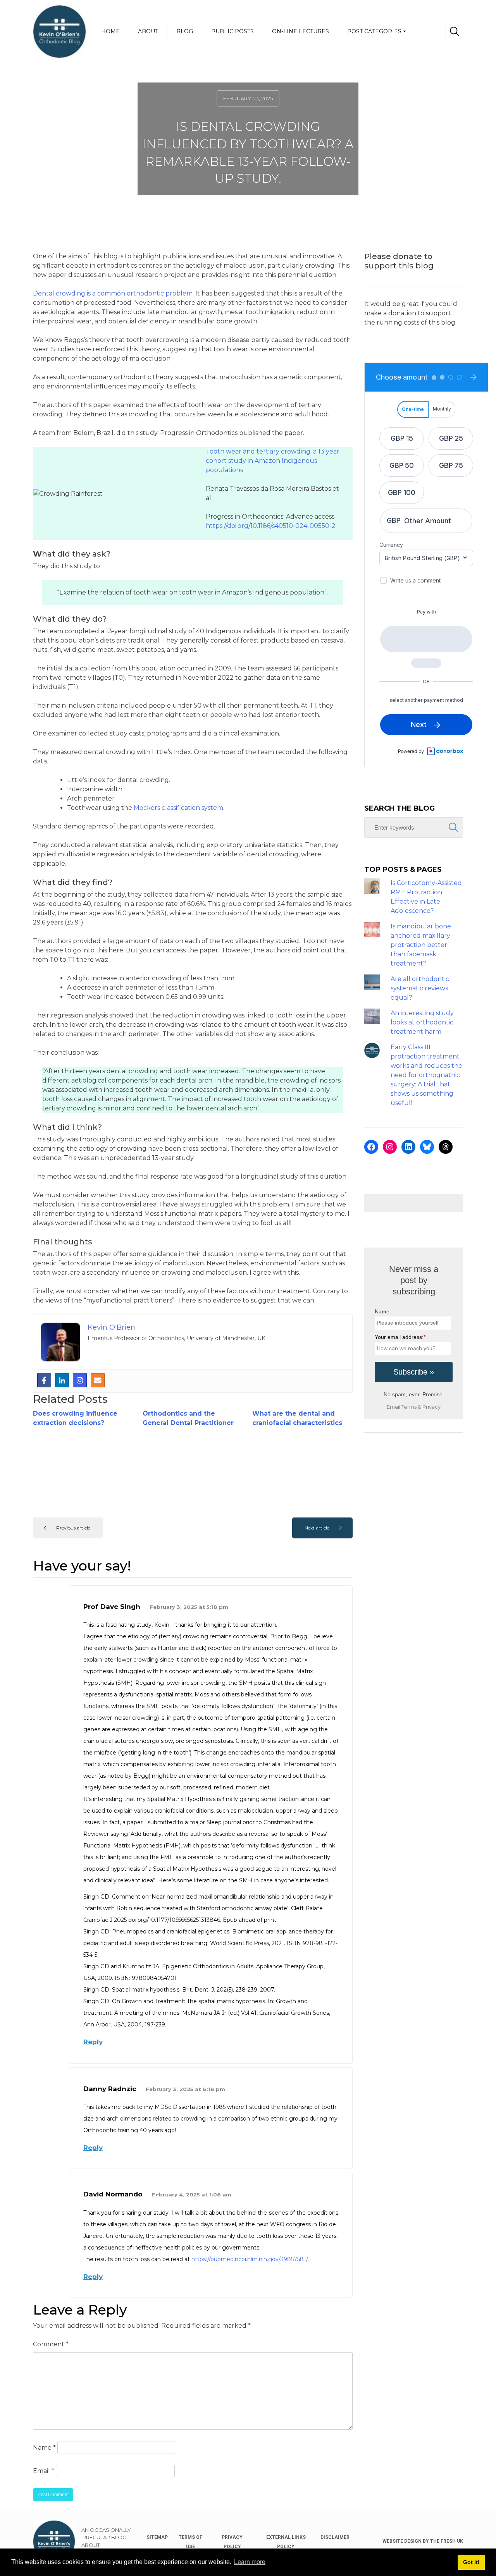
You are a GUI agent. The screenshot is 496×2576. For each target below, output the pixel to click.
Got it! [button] (471, 2562)
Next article (317, 1528)
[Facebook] (44, 1380)
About (148, 31)
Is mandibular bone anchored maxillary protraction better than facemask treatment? (421, 945)
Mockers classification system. (179, 808)
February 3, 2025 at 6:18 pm (185, 2089)
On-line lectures (301, 31)
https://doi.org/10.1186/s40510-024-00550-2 (271, 526)
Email (44, 2471)
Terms (409, 1407)
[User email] (98, 1380)
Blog (185, 31)
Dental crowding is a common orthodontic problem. (113, 293)
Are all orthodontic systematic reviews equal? (420, 988)
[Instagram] (80, 1380)
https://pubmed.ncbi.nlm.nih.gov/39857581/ (250, 2259)
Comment (51, 2344)
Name (44, 2448)
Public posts (232, 31)
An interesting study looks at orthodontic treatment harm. (422, 1022)
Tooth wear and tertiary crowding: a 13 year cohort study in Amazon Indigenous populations (273, 461)
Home (110, 31)
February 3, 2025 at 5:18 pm (189, 1607)
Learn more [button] (250, 2562)
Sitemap (157, 2537)
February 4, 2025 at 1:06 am (192, 2194)
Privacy (431, 1407)
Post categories (374, 31)
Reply (93, 2042)
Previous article (73, 1528)
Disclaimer (335, 2537)
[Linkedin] (62, 1380)
